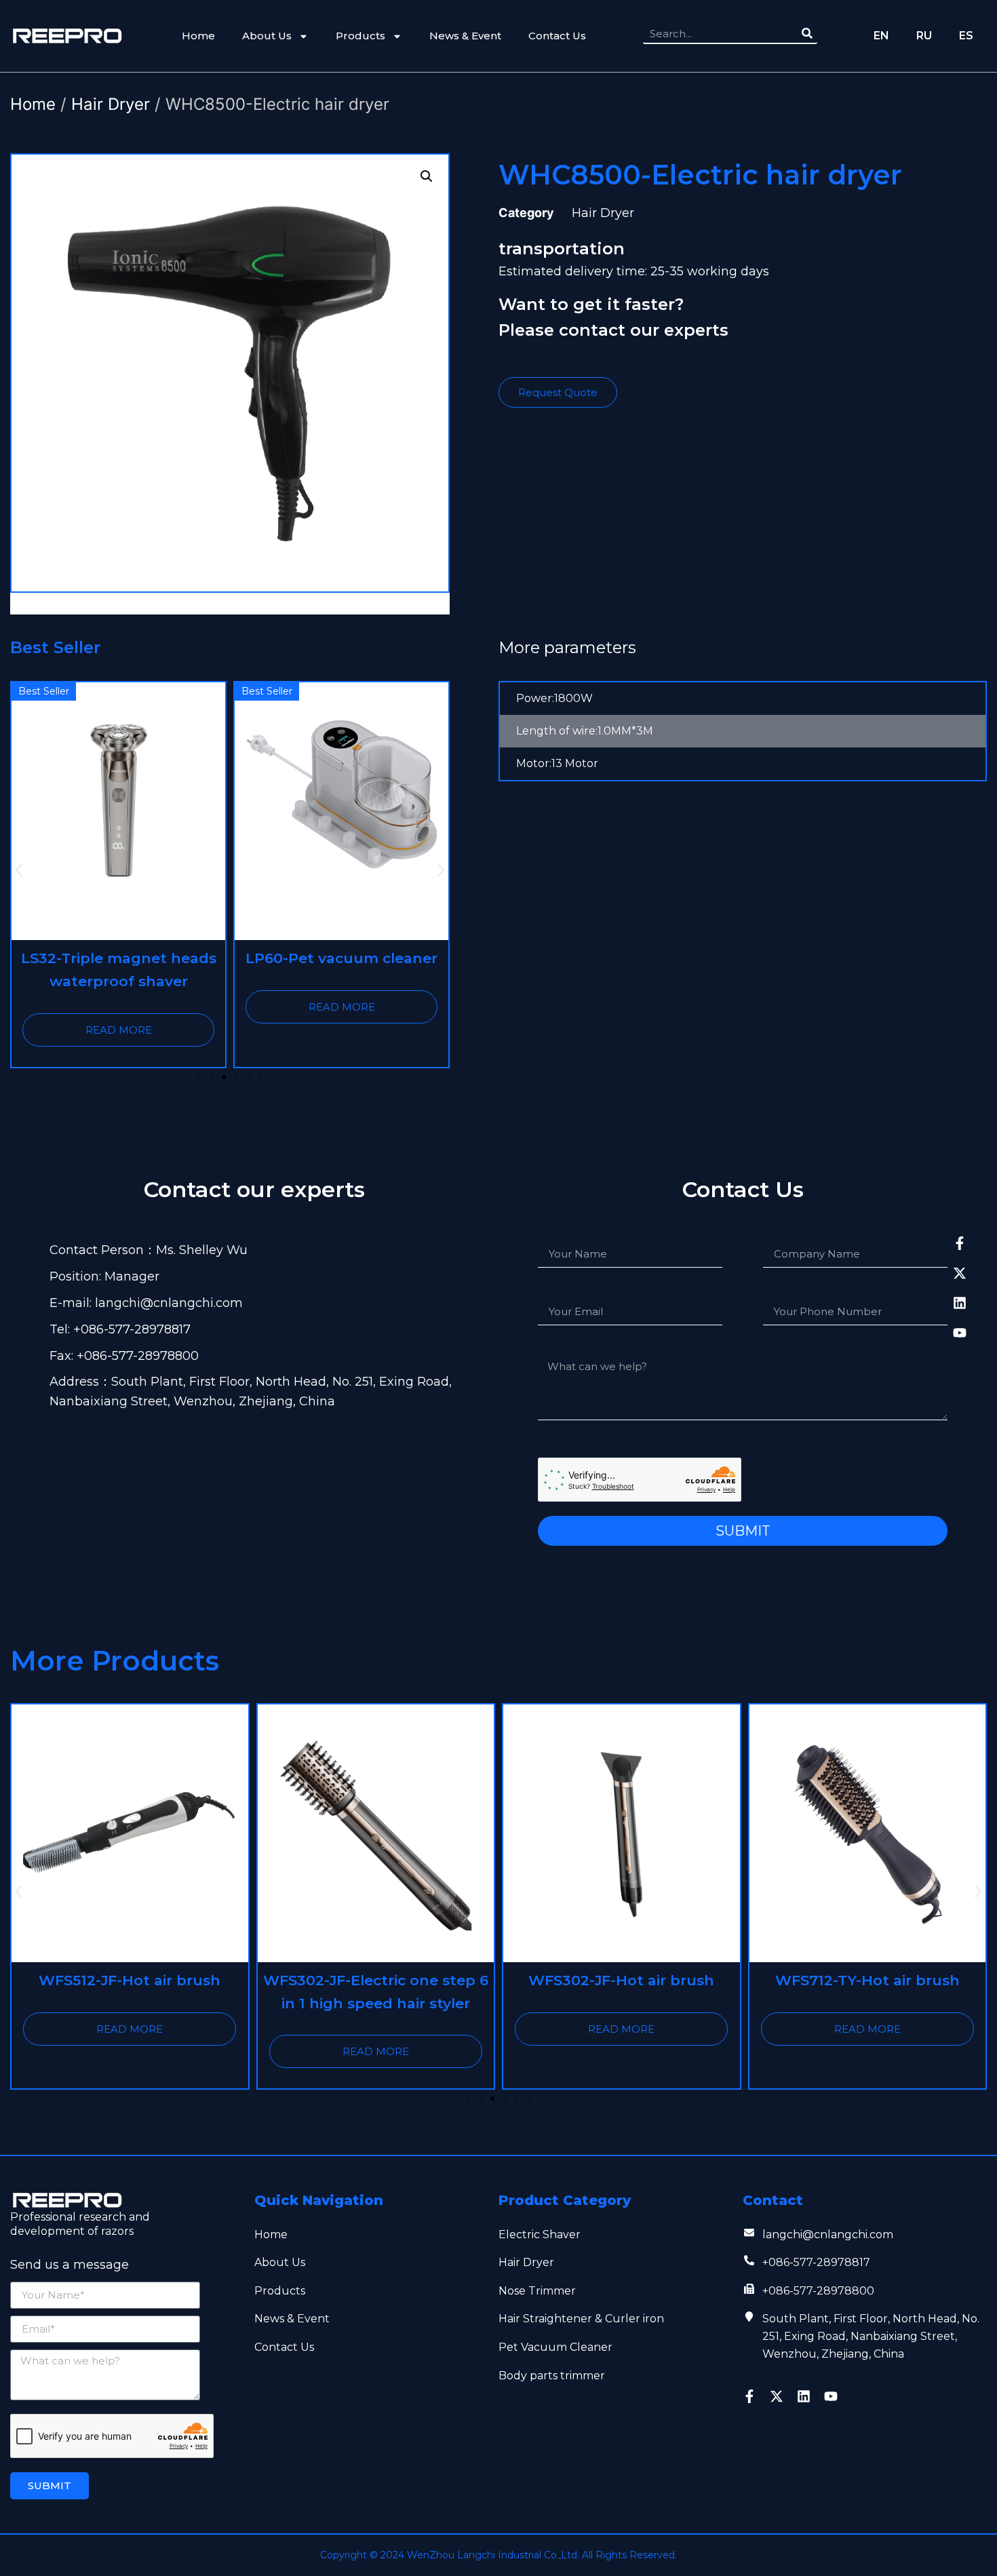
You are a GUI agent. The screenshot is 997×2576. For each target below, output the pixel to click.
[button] (19, 870)
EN (881, 36)
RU (924, 36)
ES (966, 36)
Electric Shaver (540, 2235)
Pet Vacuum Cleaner (555, 2347)
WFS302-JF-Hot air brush (621, 1980)
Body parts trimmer (552, 2376)
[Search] (807, 33)
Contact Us (557, 36)
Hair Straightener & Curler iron (581, 2319)
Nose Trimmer (537, 2291)
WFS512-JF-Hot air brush (130, 1980)
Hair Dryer (111, 104)
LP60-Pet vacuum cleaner (341, 958)
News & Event (465, 36)
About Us (267, 36)
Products (360, 36)
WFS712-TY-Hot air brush (867, 1980)
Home (198, 36)
